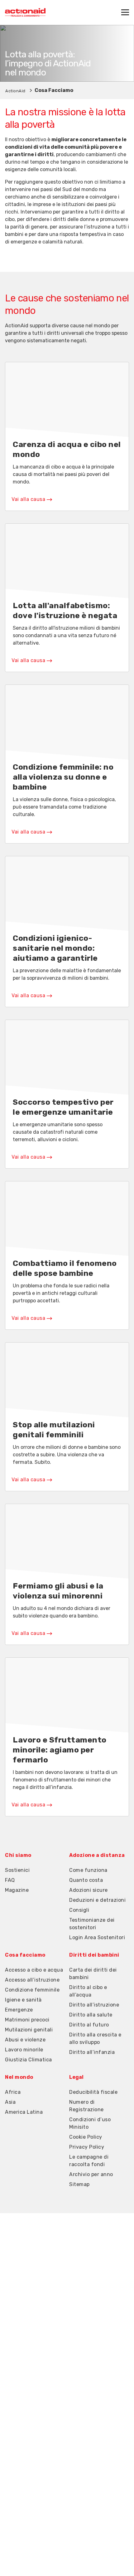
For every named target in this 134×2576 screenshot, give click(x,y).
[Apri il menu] (125, 12)
